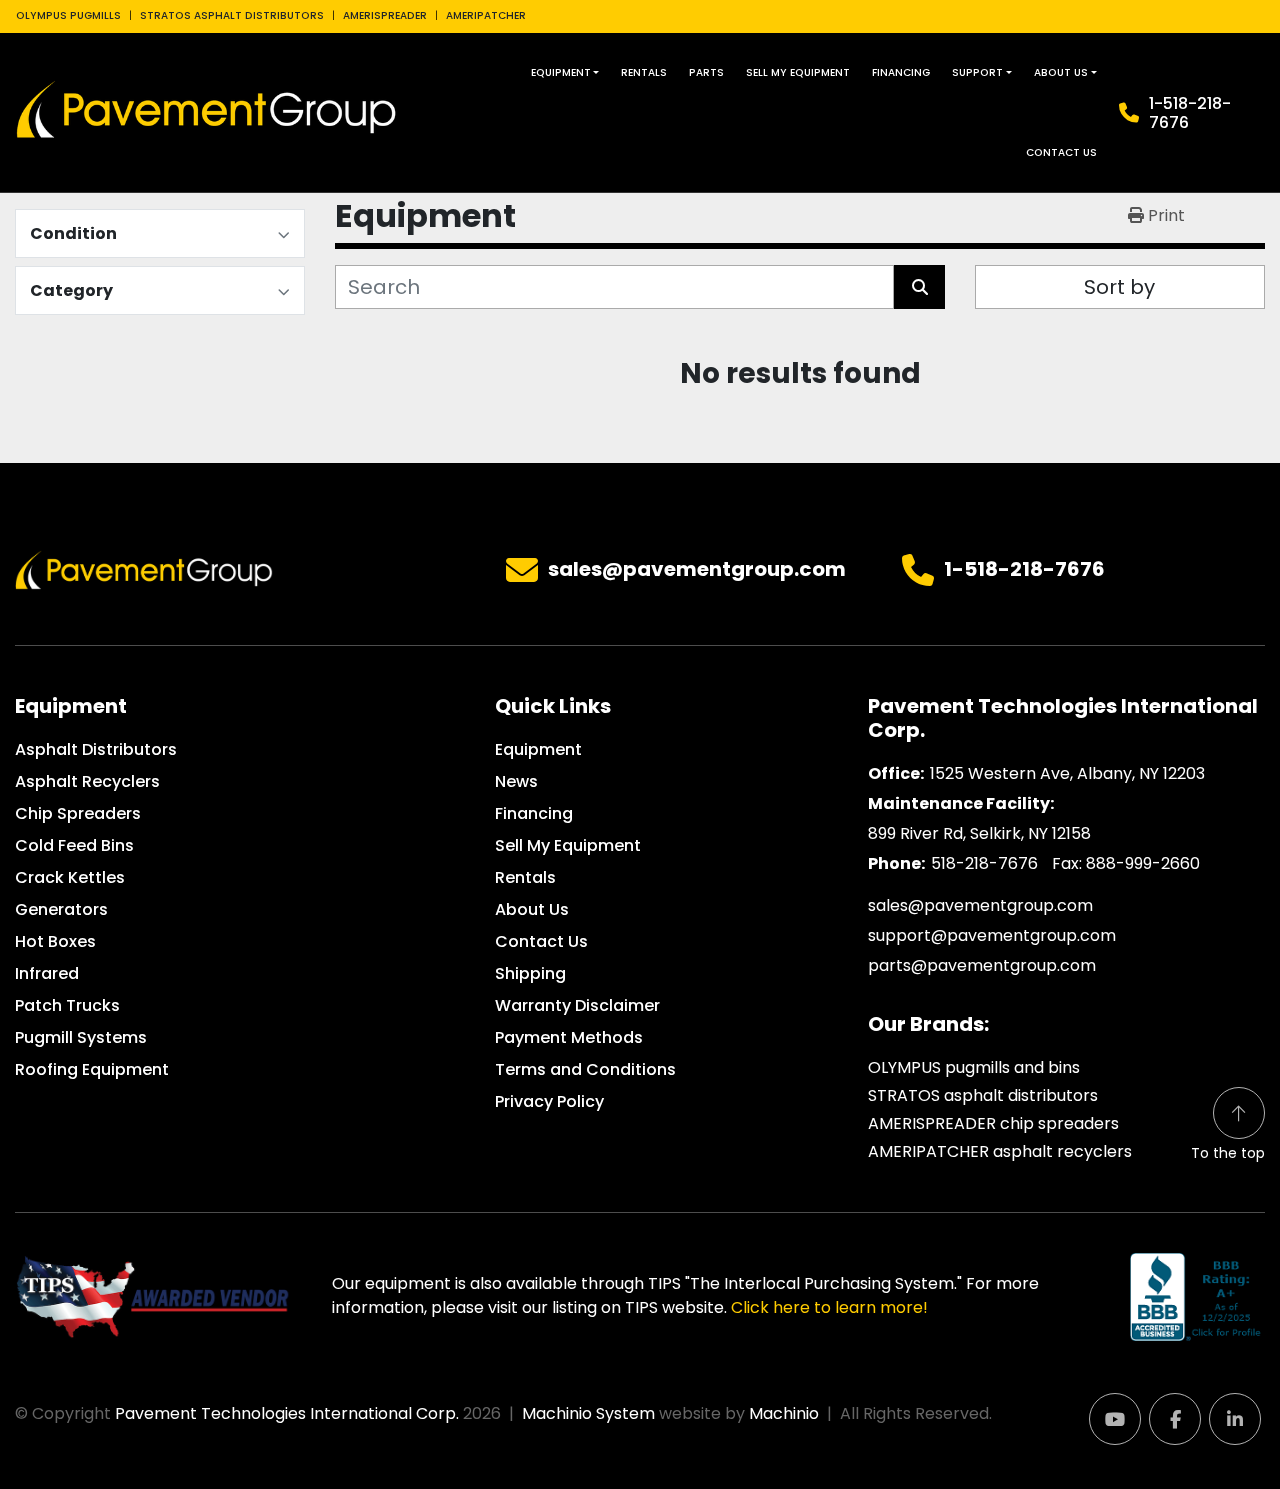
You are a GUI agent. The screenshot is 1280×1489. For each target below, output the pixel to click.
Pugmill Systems (81, 1037)
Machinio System (588, 1413)
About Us (1061, 72)
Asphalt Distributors (96, 749)
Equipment (561, 72)
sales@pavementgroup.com (697, 570)
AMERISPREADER (385, 15)
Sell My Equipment (798, 72)
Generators (61, 909)
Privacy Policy (549, 1101)
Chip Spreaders (78, 813)
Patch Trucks (67, 1005)
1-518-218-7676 (1190, 113)
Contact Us (1061, 152)
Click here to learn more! (829, 1307)
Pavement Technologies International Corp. (287, 1413)
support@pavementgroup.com (992, 935)
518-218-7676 (984, 863)
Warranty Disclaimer (577, 1005)
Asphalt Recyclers (87, 781)
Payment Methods (569, 1037)
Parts (706, 72)
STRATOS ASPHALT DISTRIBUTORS (232, 15)
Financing (901, 72)
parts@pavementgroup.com (982, 965)
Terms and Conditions (585, 1069)
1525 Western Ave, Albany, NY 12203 (1067, 773)
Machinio (784, 1413)
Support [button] (977, 72)
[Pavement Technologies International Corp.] (144, 569)
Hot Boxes (55, 941)
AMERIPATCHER (486, 15)
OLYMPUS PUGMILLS (68, 15)
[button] (565, 72)
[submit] (919, 287)
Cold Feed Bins (74, 845)
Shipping (530, 973)
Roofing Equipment (92, 1069)
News (516, 781)
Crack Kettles (70, 877)
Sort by (1119, 287)
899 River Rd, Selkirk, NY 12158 (979, 833)
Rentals (644, 72)
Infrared (47, 973)
